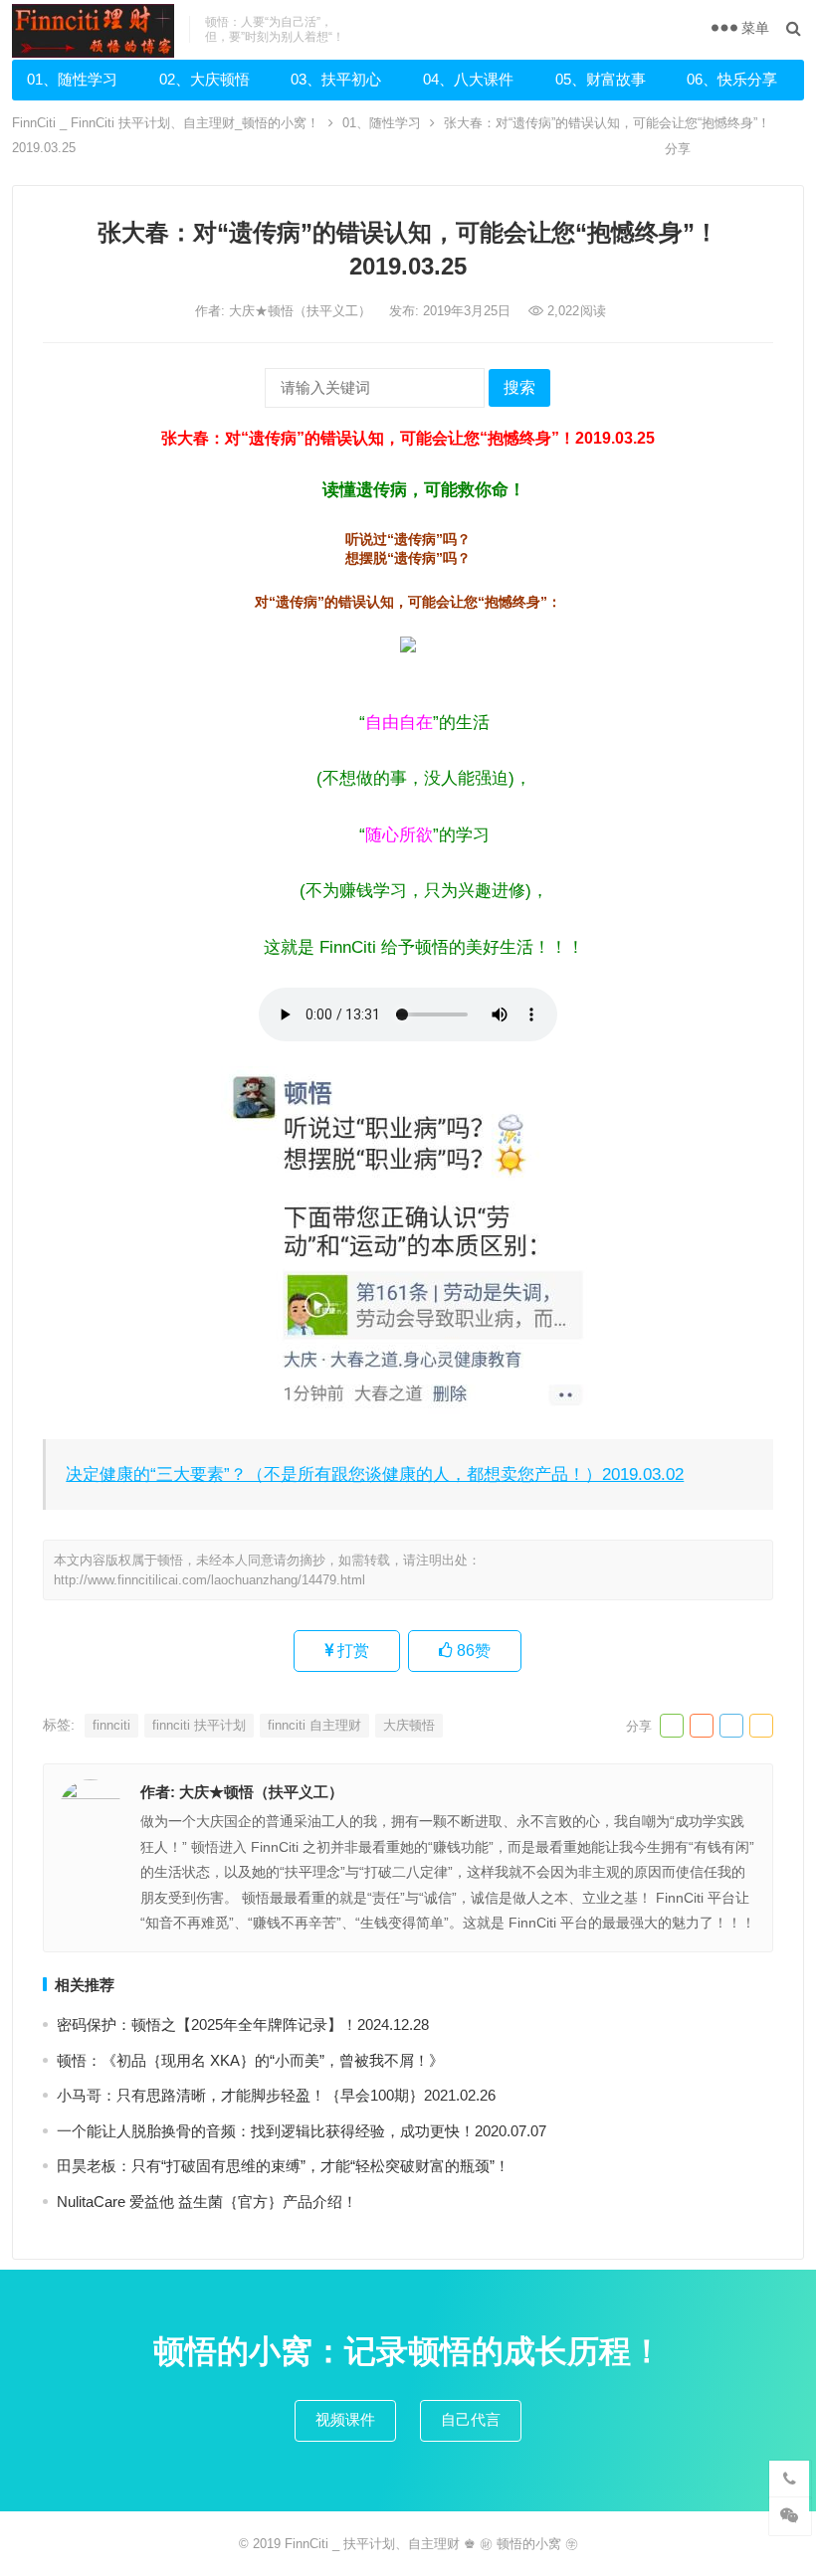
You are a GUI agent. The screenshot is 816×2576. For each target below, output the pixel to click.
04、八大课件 (468, 79)
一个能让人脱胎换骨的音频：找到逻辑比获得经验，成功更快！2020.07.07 (302, 2131)
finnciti (111, 1725)
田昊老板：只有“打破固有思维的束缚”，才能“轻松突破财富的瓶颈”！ (283, 2166)
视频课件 (345, 2419)
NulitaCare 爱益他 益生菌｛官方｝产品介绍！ (207, 2202)
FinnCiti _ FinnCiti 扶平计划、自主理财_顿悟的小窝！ (166, 123)
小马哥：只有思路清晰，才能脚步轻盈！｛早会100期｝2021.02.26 (276, 2095)
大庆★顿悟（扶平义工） (302, 311)
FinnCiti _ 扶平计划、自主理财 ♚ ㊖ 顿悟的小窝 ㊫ (431, 2544)
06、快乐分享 (732, 79)
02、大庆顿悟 (204, 79)
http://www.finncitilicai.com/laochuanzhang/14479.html (209, 1580)
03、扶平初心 (336, 79)
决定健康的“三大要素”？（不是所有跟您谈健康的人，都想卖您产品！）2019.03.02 (375, 1474)
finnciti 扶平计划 (199, 1725)
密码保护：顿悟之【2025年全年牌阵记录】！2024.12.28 (243, 2024)
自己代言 (471, 2419)
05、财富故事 (601, 79)
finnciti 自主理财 (314, 1725)
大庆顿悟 (409, 1725)
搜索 (519, 387)
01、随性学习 (72, 79)
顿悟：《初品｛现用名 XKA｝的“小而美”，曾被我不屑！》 (250, 2060)
